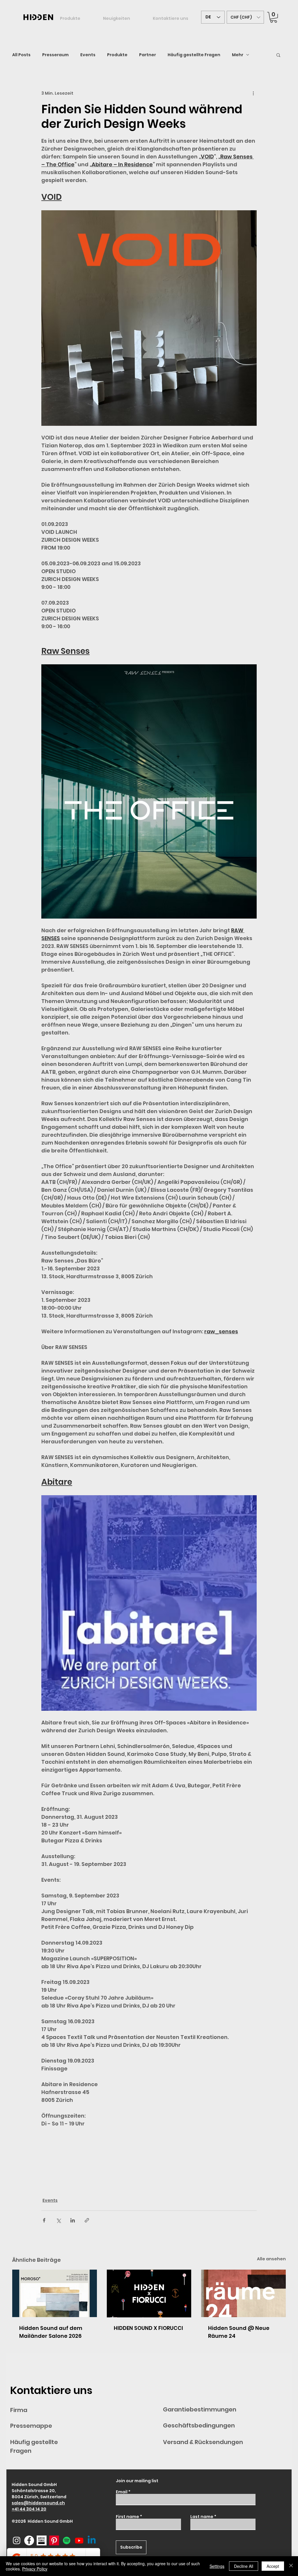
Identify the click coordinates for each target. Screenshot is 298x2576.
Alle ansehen (271, 2259)
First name (127, 2517)
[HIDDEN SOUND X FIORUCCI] (149, 2293)
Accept (273, 2566)
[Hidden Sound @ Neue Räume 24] (243, 2293)
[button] (245, 17)
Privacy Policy (35, 2569)
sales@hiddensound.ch (38, 2503)
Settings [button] (217, 2566)
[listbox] (245, 17)
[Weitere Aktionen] (253, 93)
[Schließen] (291, 2566)
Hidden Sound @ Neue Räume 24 (239, 2332)
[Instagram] (17, 2540)
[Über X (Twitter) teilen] (58, 2220)
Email (122, 2492)
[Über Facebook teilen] (44, 2220)
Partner (148, 55)
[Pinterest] (54, 2540)
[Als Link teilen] (87, 2220)
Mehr (238, 55)
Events (88, 55)
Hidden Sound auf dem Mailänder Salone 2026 (51, 2332)
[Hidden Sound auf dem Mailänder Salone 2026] (55, 2293)
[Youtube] (79, 2540)
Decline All (244, 2566)
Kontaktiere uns (51, 2390)
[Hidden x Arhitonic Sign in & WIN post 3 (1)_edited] (42, 2540)
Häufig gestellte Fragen (194, 55)
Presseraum (55, 55)
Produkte (117, 55)
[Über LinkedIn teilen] (73, 2220)
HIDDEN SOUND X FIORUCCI (148, 2328)
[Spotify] (67, 2540)
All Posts (21, 55)
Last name (202, 2517)
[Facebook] (29, 2540)
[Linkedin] (92, 2540)
